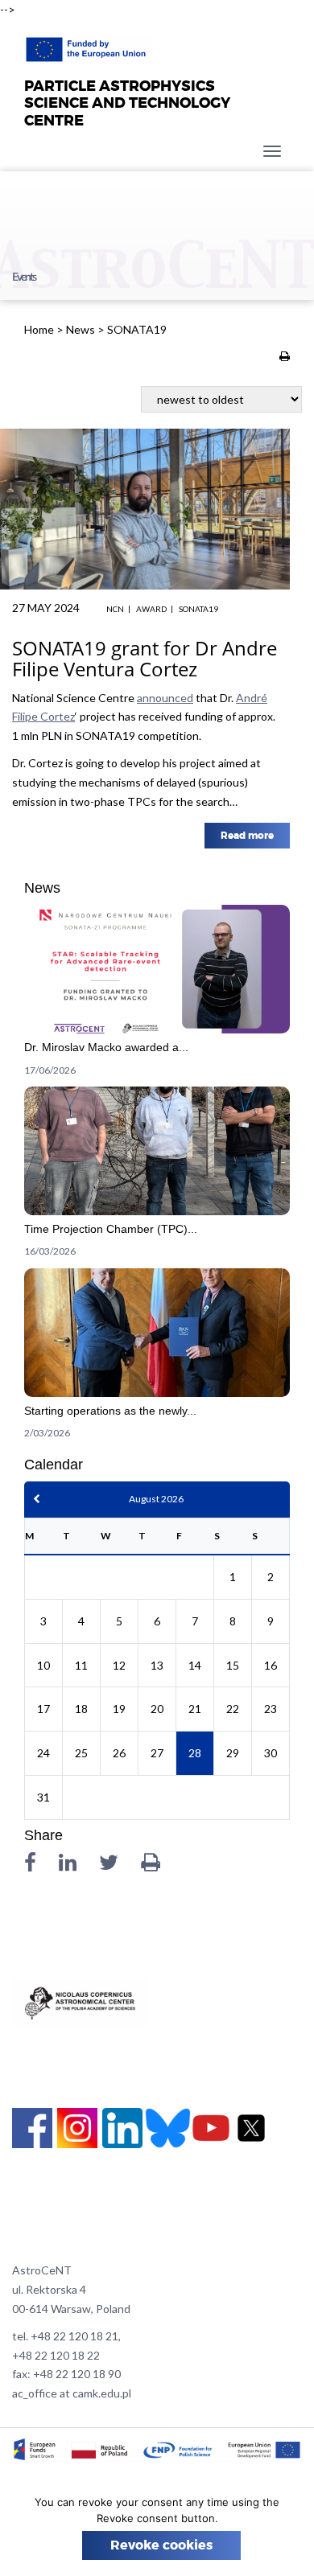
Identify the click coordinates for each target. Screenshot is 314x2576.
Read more (247, 836)
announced (165, 698)
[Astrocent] (87, 45)
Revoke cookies (161, 2545)
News (81, 329)
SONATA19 (198, 609)
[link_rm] (157, 996)
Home (39, 329)
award (151, 609)
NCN (115, 609)
